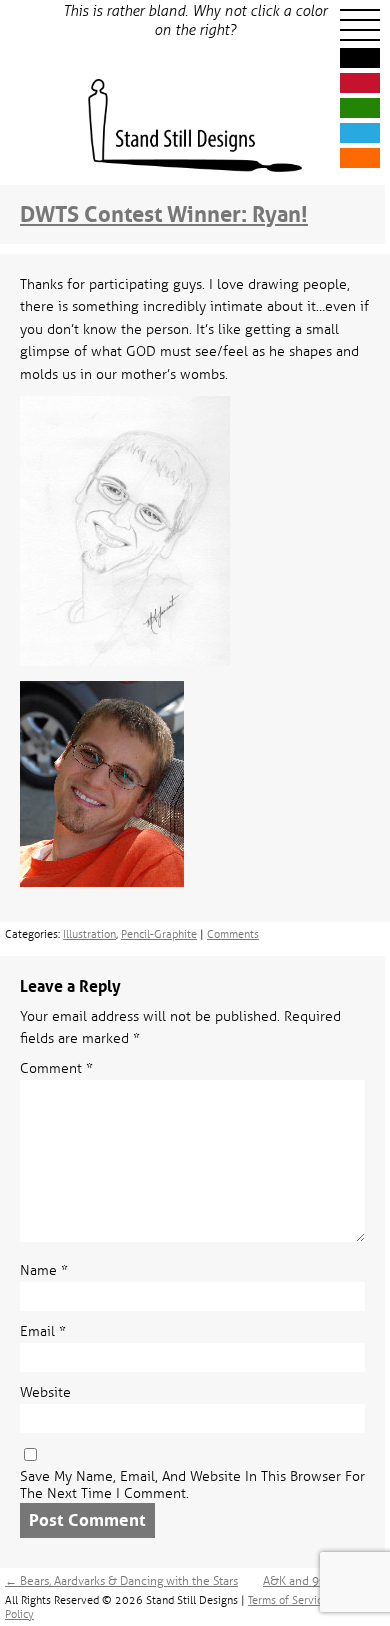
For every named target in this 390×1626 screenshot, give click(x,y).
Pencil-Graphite (159, 934)
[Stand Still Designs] (195, 127)
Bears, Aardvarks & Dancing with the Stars (121, 1580)
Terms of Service (288, 1600)
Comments (233, 934)
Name (44, 1270)
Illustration (89, 934)
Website (45, 1392)
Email (43, 1331)
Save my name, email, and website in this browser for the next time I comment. (192, 1485)
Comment (56, 1068)
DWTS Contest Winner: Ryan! (164, 214)
